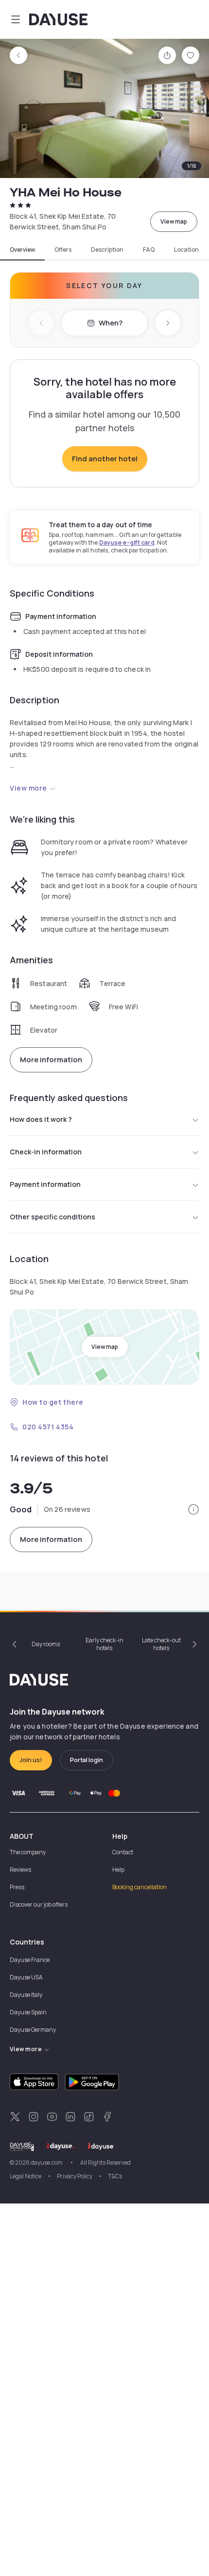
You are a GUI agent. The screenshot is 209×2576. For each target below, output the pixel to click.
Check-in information (46, 1152)
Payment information (45, 1184)
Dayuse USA (26, 1977)
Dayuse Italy (26, 1995)
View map (174, 221)
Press (17, 1887)
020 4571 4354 (48, 1427)
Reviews (20, 1870)
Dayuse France (30, 1960)
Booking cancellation (139, 1887)
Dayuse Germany (33, 2030)
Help (118, 1870)
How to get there (53, 1402)
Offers (63, 250)
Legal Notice (26, 2176)
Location (186, 250)
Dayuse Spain (28, 2012)
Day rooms (46, 1644)
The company (28, 1852)
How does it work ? (41, 1119)
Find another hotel (105, 459)
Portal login (87, 1760)
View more (28, 788)
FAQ (149, 250)
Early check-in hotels (104, 1644)
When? (111, 323)
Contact (123, 1852)
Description (107, 250)
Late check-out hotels (161, 1644)
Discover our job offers (39, 1904)
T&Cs (115, 2176)
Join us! (31, 1760)
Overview (22, 250)
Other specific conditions (52, 1217)
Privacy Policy (75, 2176)
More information (51, 1060)
